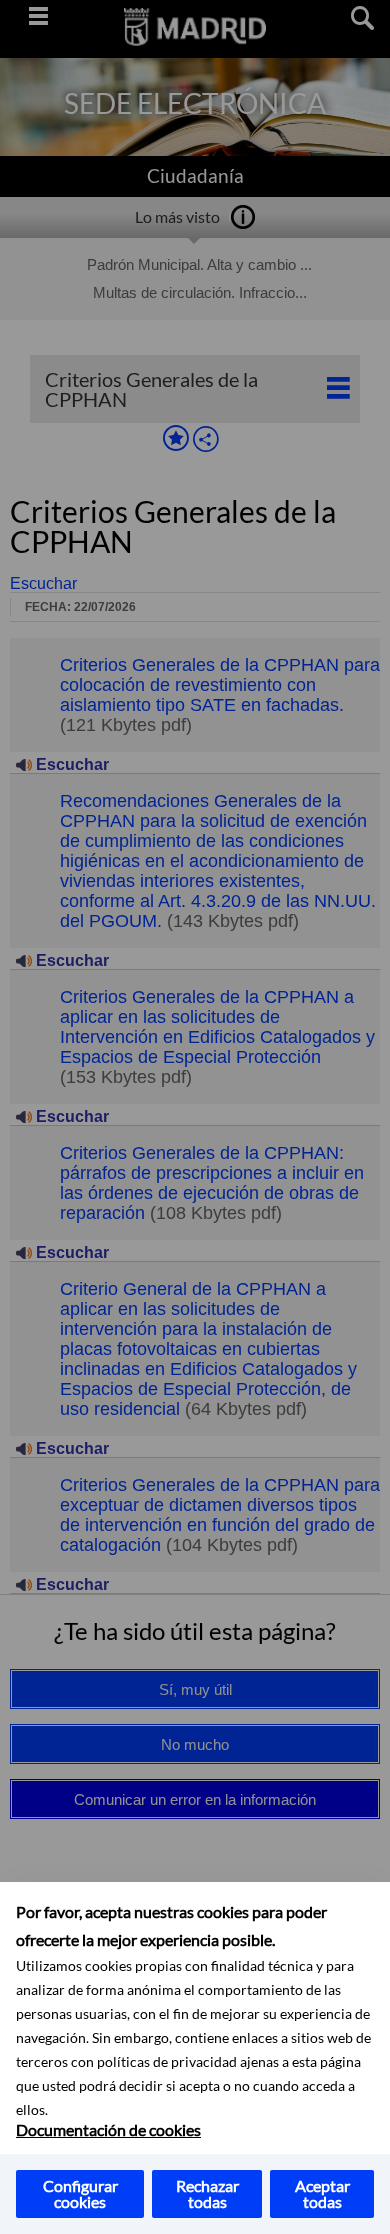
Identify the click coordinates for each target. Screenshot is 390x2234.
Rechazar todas (207, 2193)
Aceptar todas (322, 2193)
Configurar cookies (80, 2193)
